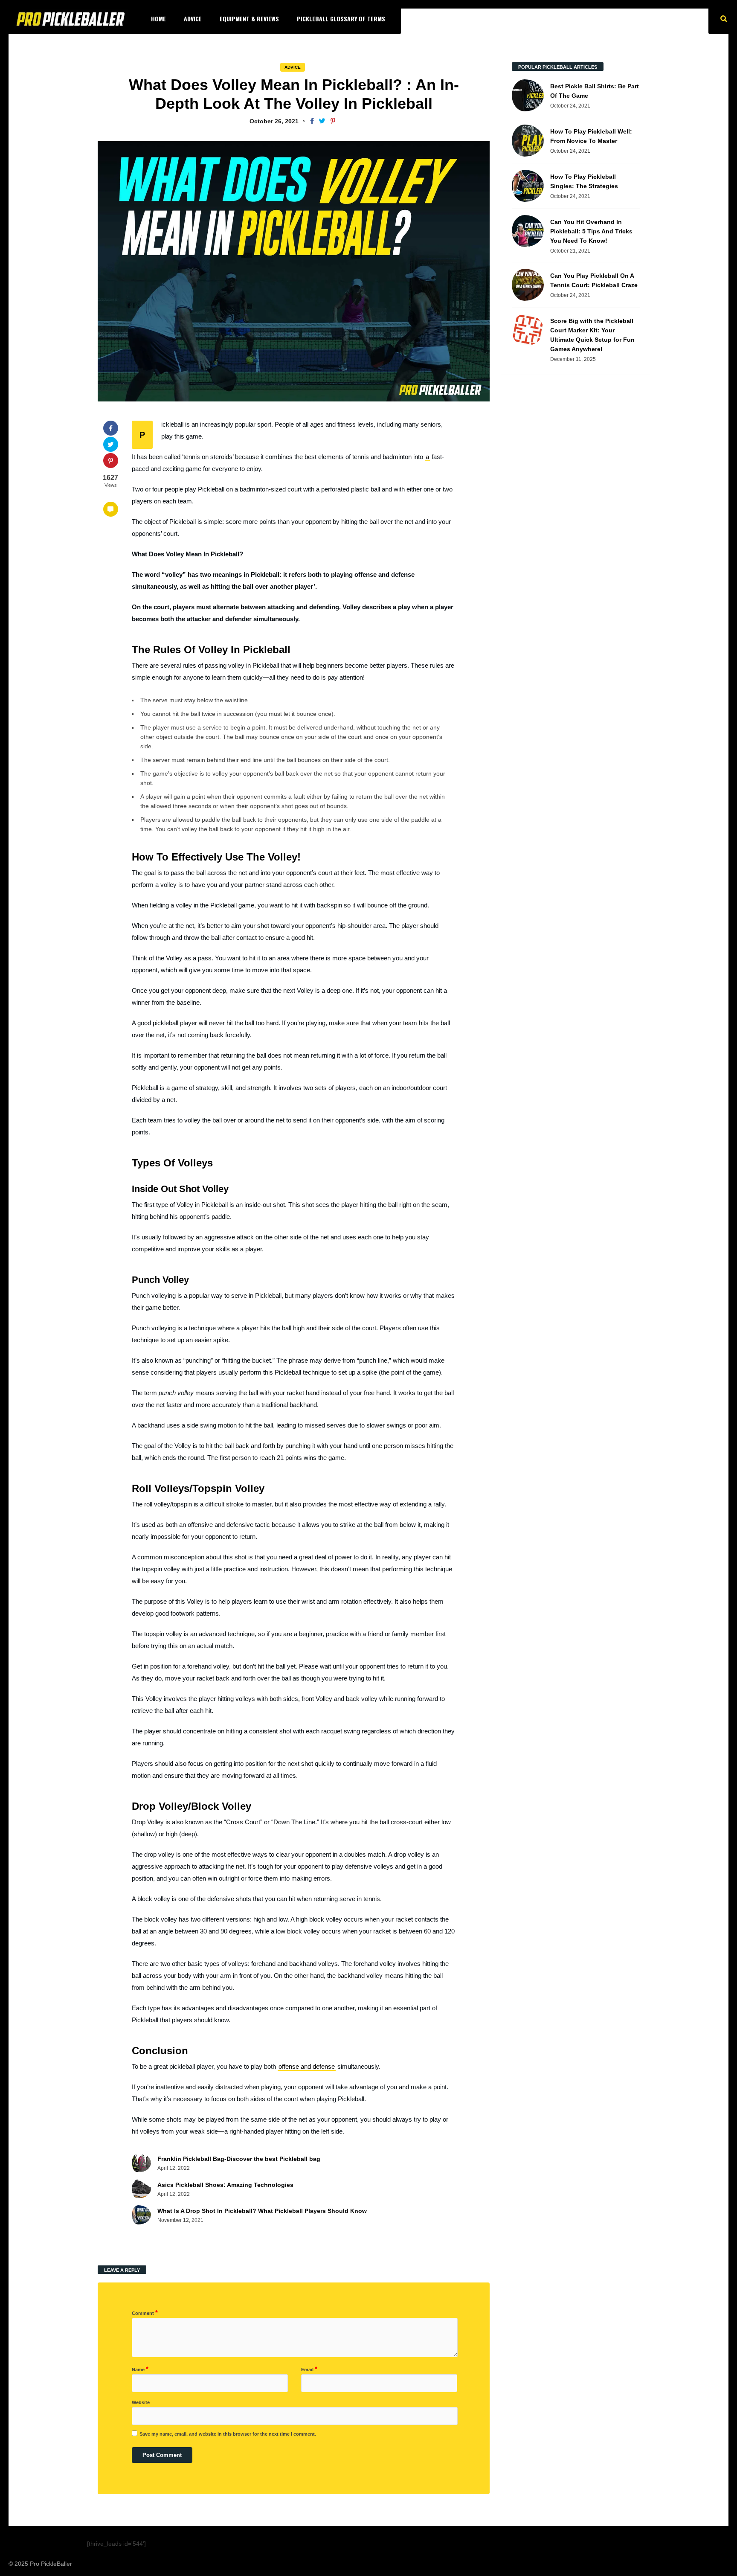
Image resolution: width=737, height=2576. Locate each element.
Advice (193, 19)
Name (140, 2369)
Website (141, 2402)
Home (158, 19)
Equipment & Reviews (249, 19)
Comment (145, 2313)
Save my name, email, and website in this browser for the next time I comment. (228, 2434)
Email (309, 2369)
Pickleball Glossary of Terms (341, 19)
